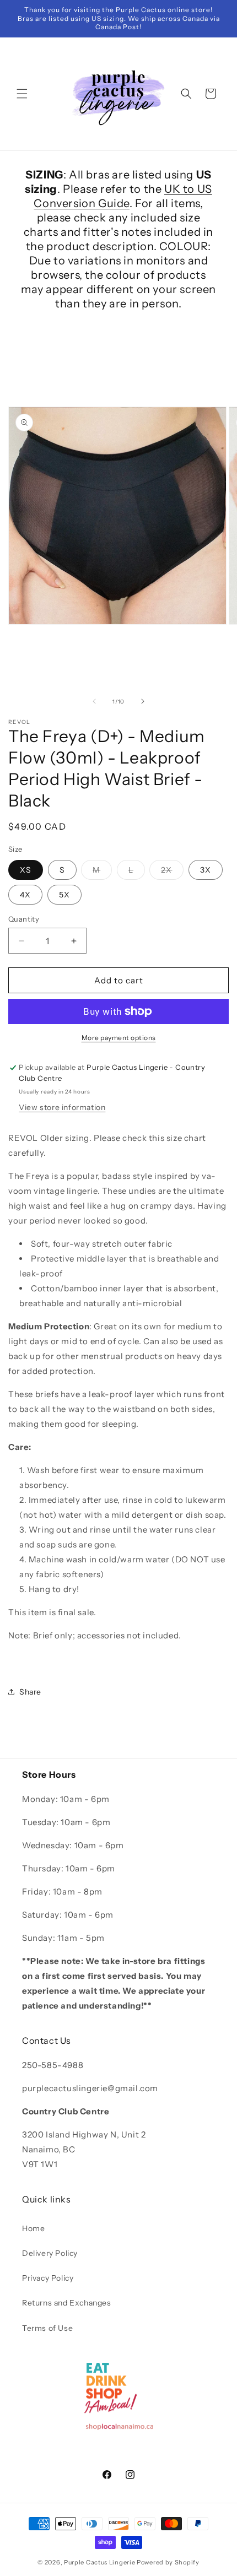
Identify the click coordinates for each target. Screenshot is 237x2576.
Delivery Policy (50, 2253)
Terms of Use (47, 2328)
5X (64, 895)
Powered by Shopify (168, 2562)
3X (206, 870)
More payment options (119, 1038)
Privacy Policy (48, 2278)
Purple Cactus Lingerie (99, 2562)
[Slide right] (143, 701)
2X (172, 872)
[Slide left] (94, 701)
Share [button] (30, 1692)
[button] (22, 94)
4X (25, 895)
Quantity (24, 919)
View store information (62, 1107)
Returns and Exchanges (67, 2303)
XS (26, 870)
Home (33, 2228)
